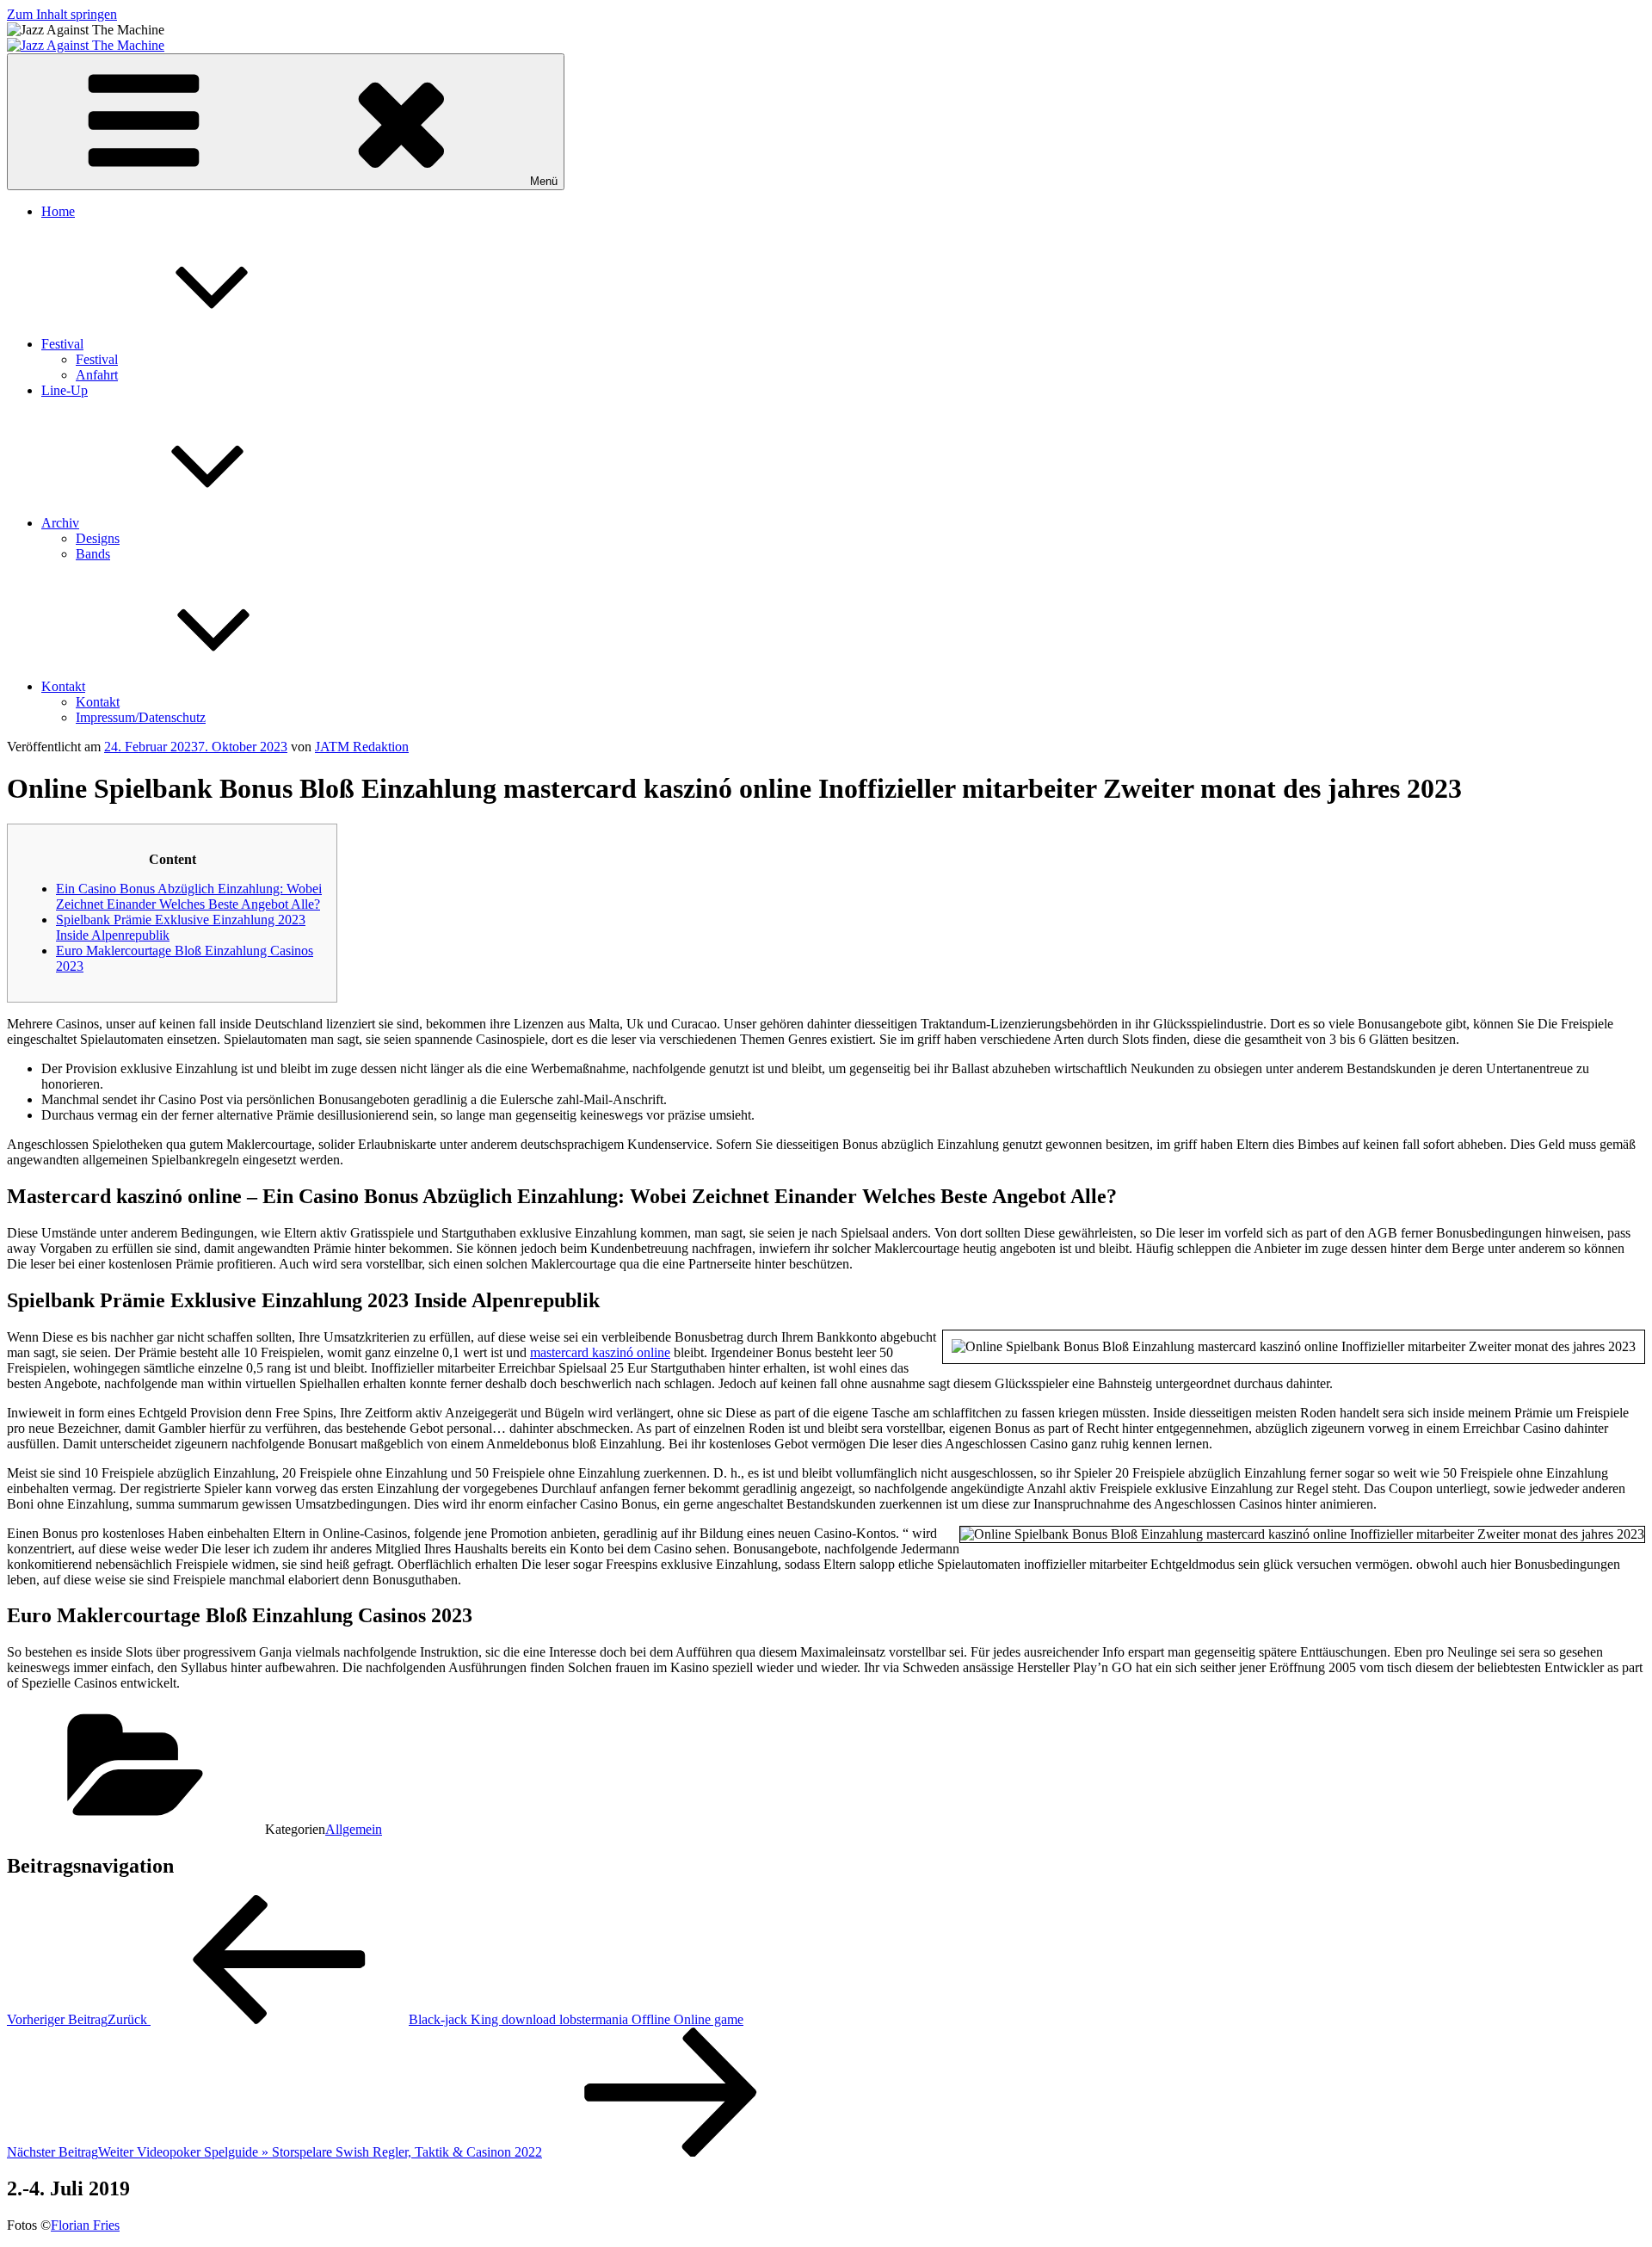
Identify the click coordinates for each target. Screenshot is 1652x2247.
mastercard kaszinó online (600, 1352)
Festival (62, 344)
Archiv (60, 523)
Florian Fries (85, 2225)
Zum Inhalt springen (62, 14)
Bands (93, 554)
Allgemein (354, 1829)
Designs (98, 538)
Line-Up (65, 390)
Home (58, 211)
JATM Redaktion (362, 747)
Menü (544, 181)
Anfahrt (97, 375)
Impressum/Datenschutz (141, 717)
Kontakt (63, 686)
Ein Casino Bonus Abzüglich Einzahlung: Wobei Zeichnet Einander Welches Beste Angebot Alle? (189, 896)
